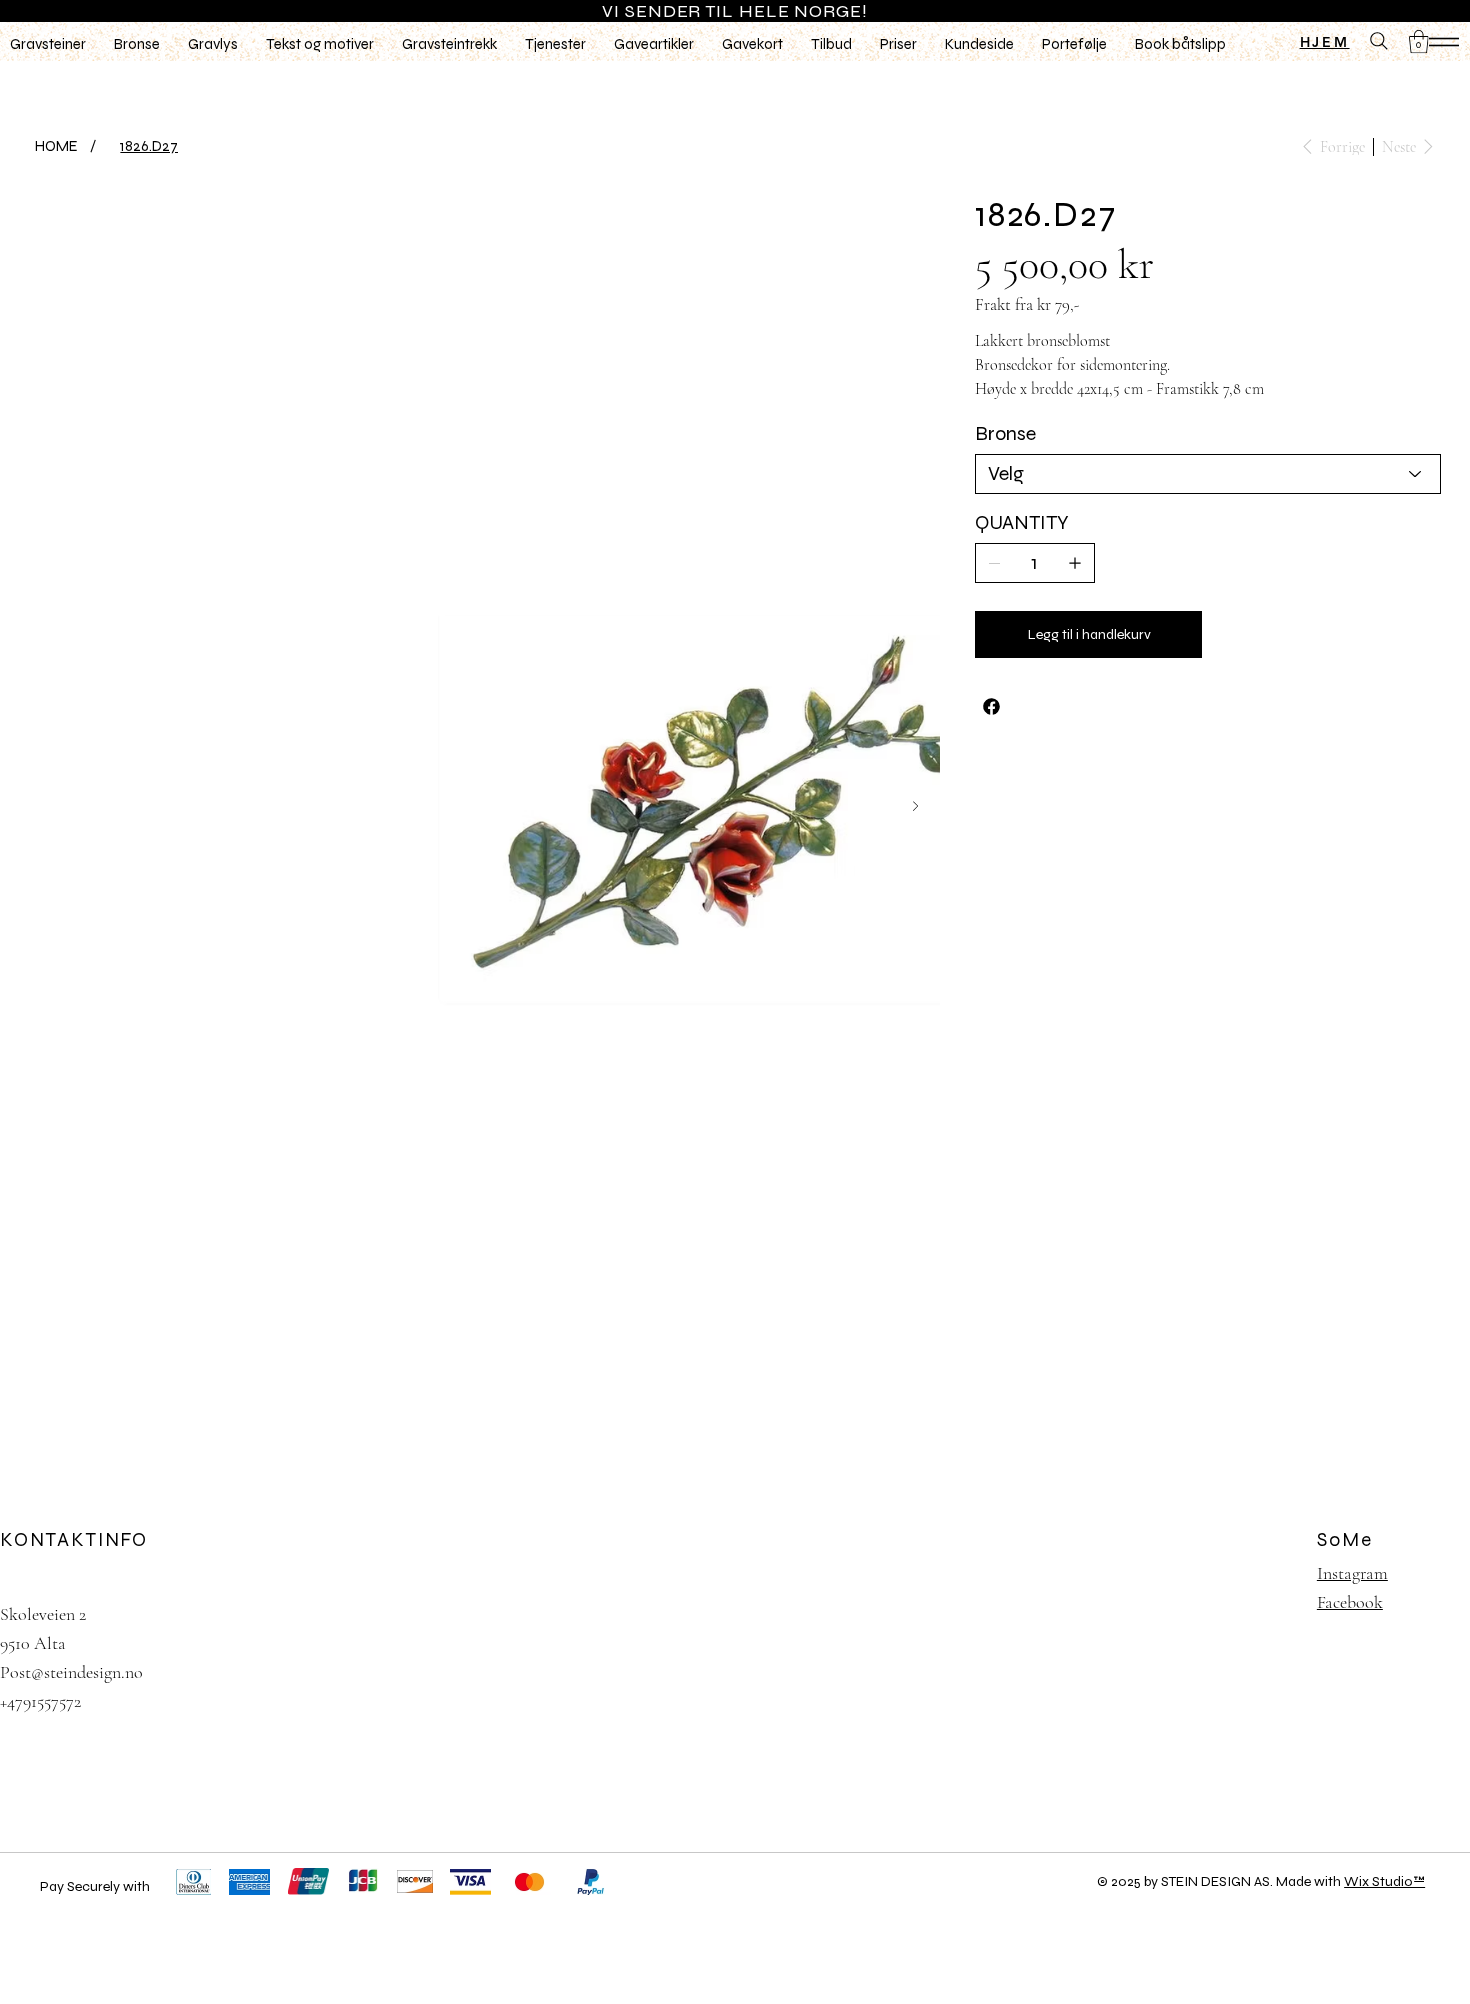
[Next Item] (915, 806)
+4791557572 (40, 1701)
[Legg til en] (1075, 563)
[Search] (1379, 41)
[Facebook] (991, 706)
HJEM (1325, 42)
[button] (1419, 41)
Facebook (1350, 1602)
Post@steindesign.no (71, 1672)
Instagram (1352, 1573)
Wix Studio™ (1384, 1881)
